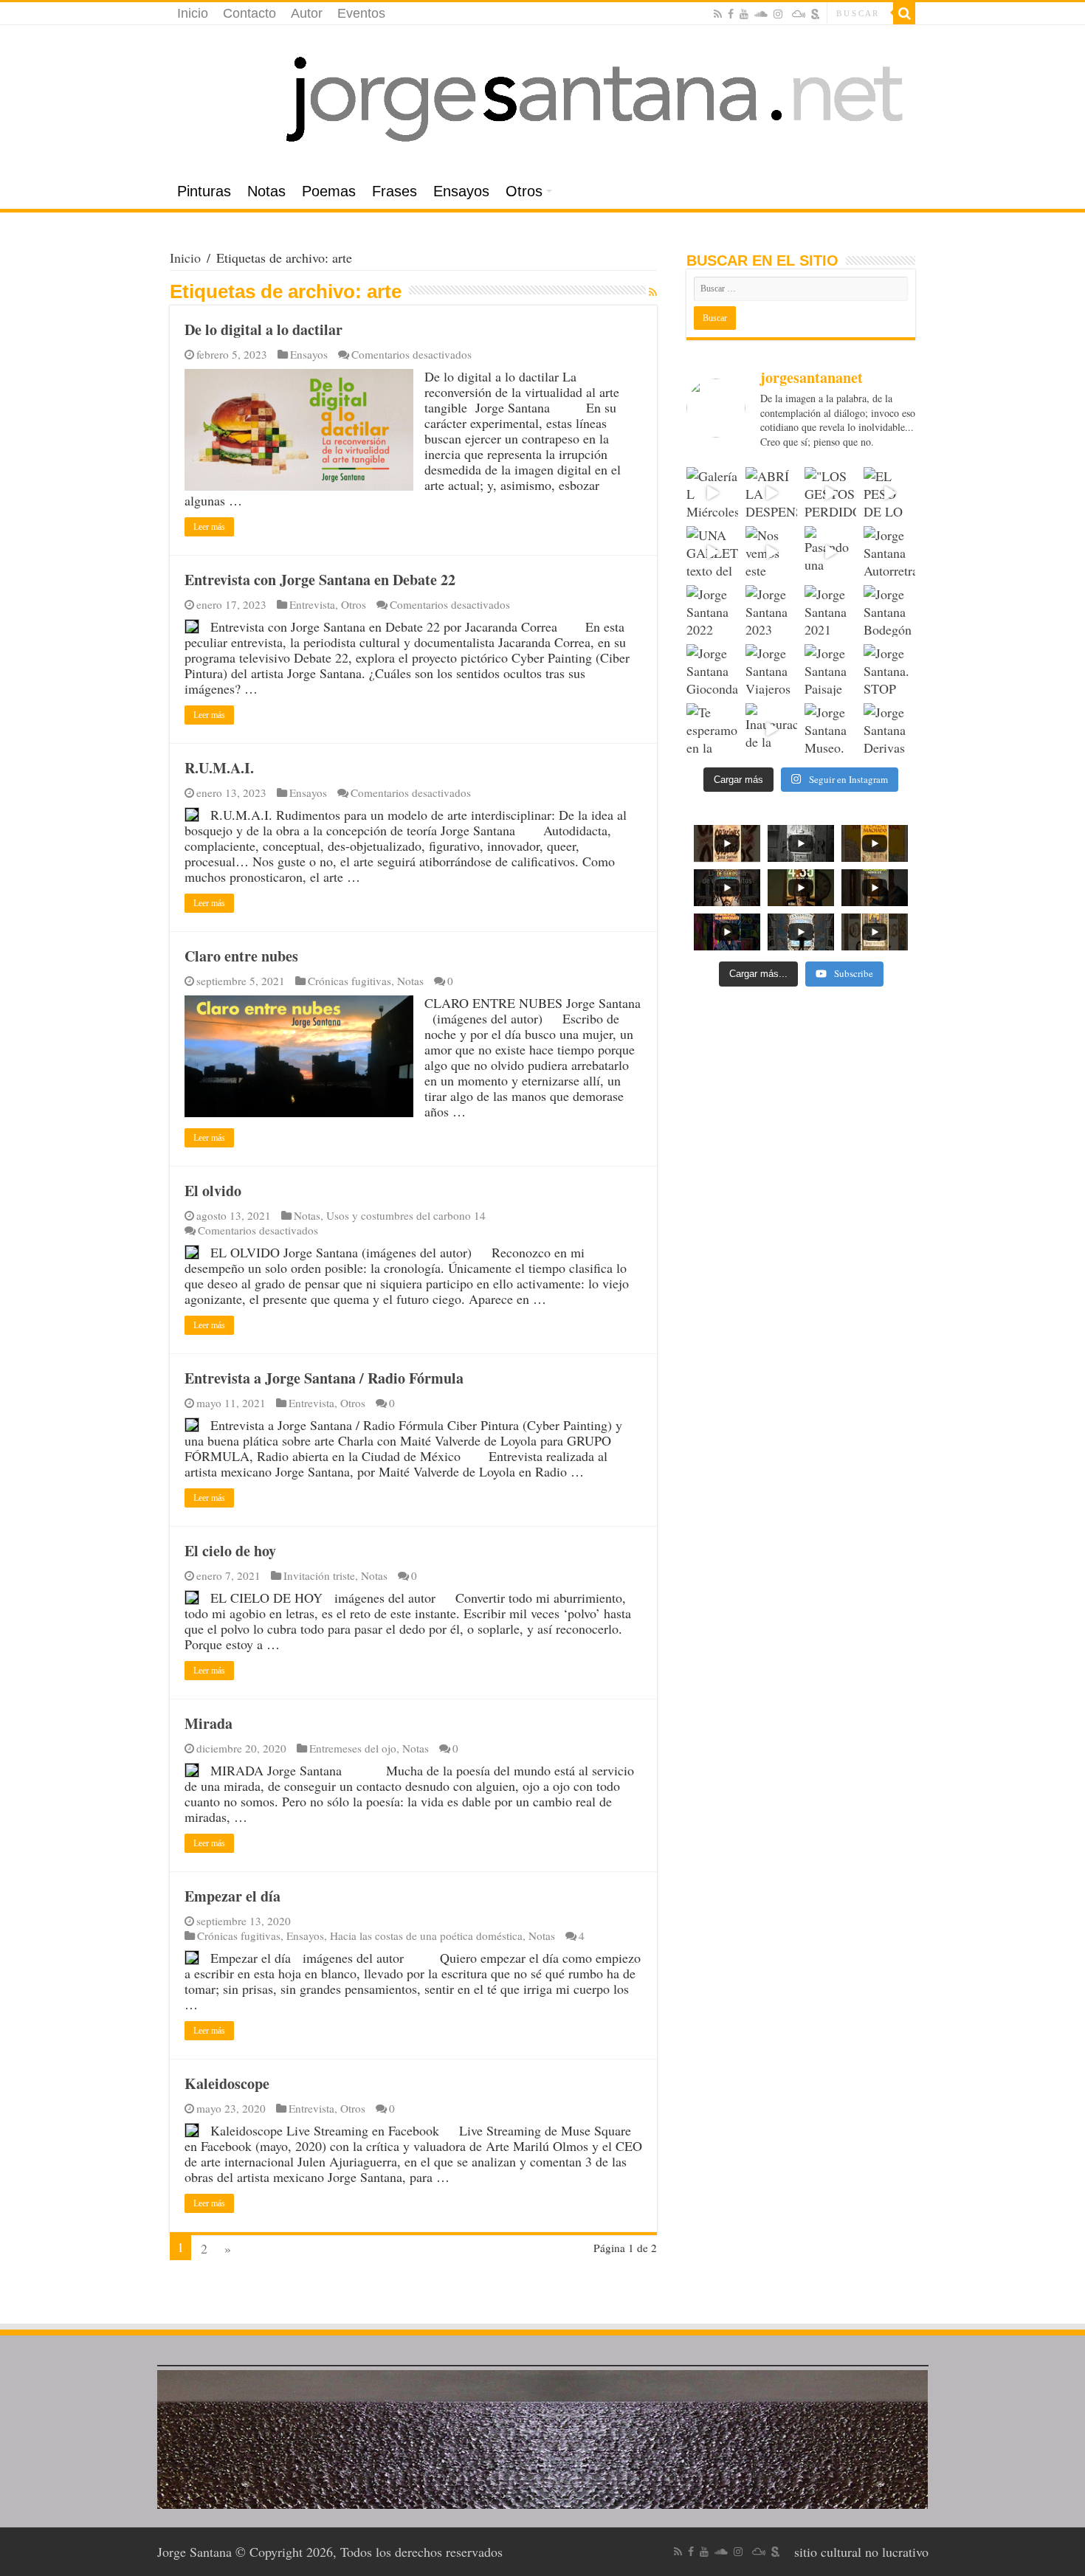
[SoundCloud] (761, 14)
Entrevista (312, 604)
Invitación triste (319, 1575)
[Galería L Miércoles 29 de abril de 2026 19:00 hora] (712, 493)
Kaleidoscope (227, 2083)
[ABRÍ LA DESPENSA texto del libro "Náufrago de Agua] (771, 493)
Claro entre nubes (241, 956)
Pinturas (204, 191)
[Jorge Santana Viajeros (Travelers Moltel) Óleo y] (771, 670)
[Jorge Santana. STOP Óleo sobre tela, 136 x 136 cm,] (889, 670)
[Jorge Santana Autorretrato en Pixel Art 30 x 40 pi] (889, 552)
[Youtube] (744, 14)
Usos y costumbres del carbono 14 (406, 1215)
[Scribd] (816, 14)
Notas (266, 191)
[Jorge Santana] (542, 100)
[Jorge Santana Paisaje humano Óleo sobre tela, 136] (830, 670)
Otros (524, 191)
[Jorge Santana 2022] (712, 611)
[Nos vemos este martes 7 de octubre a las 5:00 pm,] (771, 552)
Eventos (361, 13)
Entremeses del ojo (353, 1748)
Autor (307, 13)
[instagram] (778, 14)
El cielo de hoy (230, 1551)
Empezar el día (232, 1896)
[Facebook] (731, 14)
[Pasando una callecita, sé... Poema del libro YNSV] (830, 552)
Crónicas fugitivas (349, 981)
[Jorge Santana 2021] (830, 611)
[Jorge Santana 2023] (771, 611)
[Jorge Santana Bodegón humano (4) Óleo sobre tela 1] (889, 611)
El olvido (213, 1191)
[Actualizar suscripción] (653, 292)
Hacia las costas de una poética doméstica (426, 1936)
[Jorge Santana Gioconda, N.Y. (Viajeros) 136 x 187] (712, 670)
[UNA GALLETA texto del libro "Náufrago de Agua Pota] (712, 552)
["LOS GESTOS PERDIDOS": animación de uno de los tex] (830, 493)
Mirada (209, 1723)
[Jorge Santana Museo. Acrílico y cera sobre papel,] (830, 729)
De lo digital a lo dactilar (263, 329)
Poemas (329, 191)
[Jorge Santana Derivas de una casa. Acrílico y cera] (889, 729)
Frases (395, 191)
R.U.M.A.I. (219, 768)
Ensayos (461, 191)
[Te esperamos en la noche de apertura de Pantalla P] (712, 729)
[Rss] (718, 14)
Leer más (209, 527)
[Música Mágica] (799, 14)
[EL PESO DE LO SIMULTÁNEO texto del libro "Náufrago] (889, 493)
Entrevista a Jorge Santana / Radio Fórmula (324, 1378)
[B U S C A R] (904, 13)
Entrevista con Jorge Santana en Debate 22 (320, 580)
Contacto (249, 13)
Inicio (193, 13)
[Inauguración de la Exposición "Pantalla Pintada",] (771, 729)
